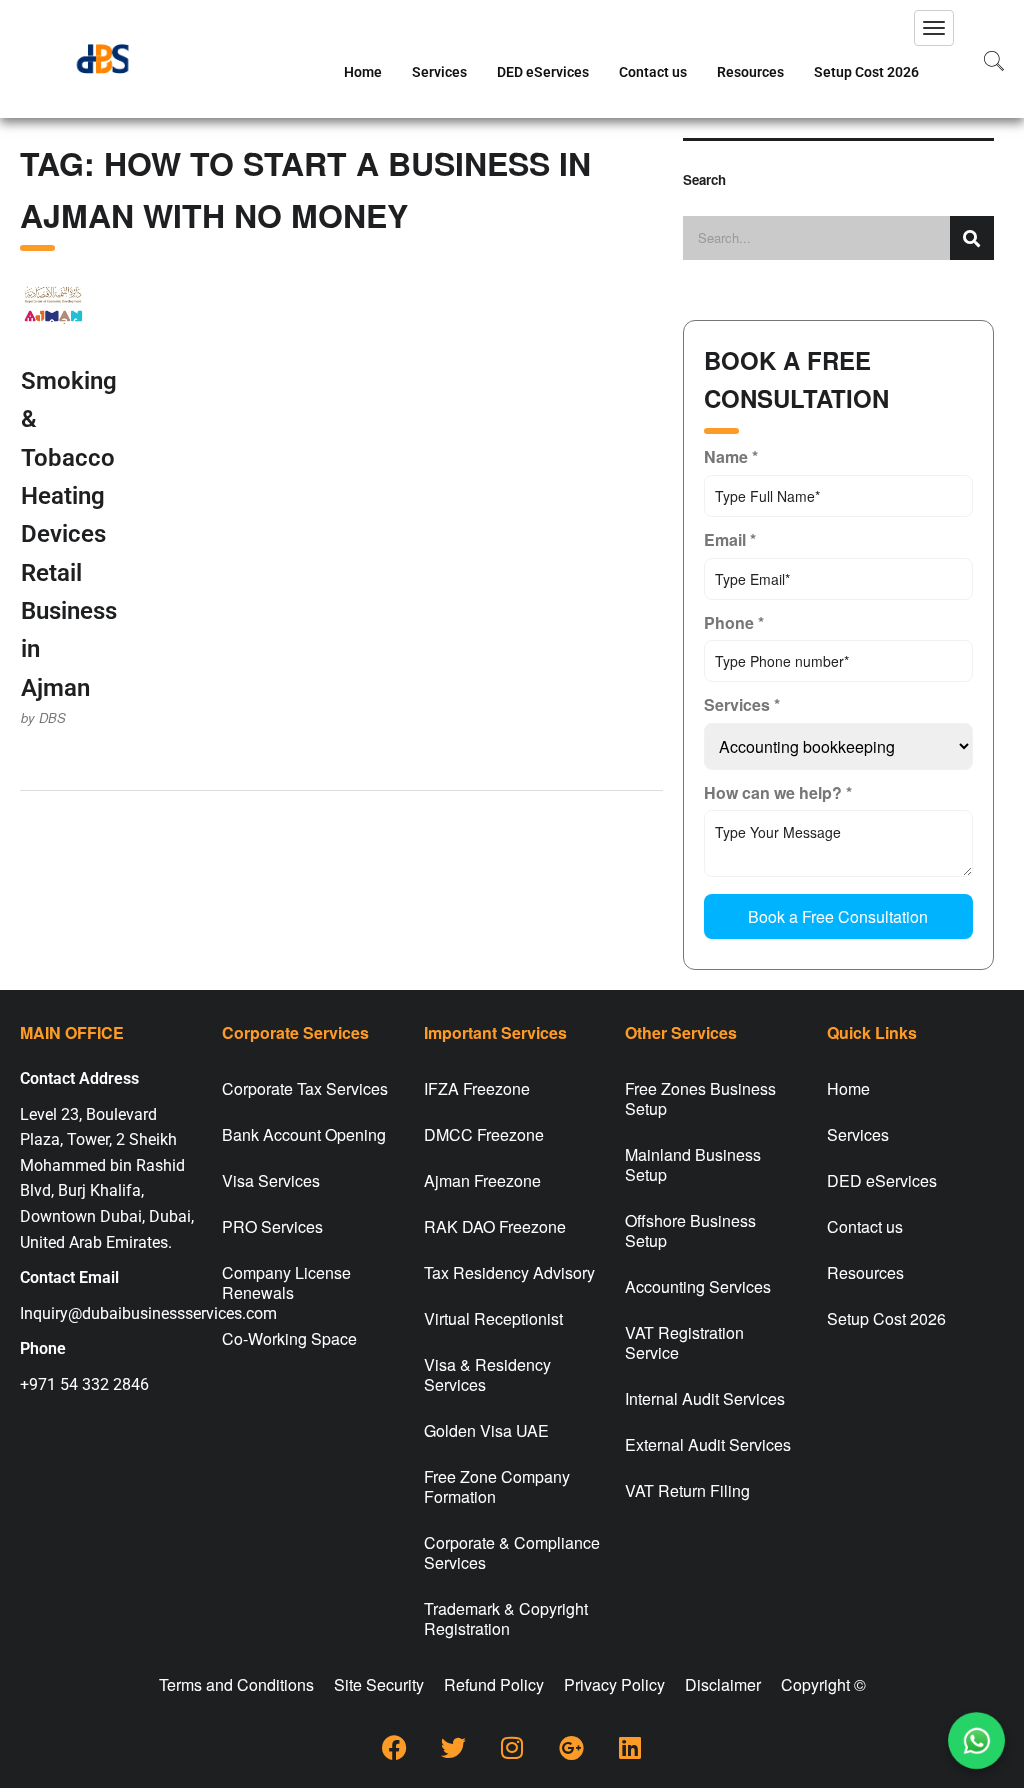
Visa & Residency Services (487, 1374)
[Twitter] (453, 1748)
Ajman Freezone (482, 1180)
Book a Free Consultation (838, 916)
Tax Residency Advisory (509, 1272)
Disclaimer (723, 1684)
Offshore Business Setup (690, 1230)
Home (363, 72)
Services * (742, 704)
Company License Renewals (286, 1282)
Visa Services (271, 1180)
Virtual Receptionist (493, 1318)
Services (439, 72)
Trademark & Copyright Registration (506, 1618)
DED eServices (543, 72)
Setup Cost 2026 (866, 72)
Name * (731, 456)
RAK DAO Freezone (495, 1226)
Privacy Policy (614, 1684)
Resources (750, 72)
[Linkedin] (630, 1748)
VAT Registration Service (684, 1342)
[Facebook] (394, 1748)
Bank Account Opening (304, 1134)
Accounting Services (698, 1286)
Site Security (379, 1684)
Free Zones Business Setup (700, 1098)
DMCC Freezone (484, 1134)
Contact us (653, 72)
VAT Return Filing (687, 1490)
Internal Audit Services (705, 1398)
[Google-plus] (571, 1748)
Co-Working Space (289, 1338)
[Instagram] (512, 1748)
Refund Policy (494, 1684)
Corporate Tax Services (305, 1088)
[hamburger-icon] (934, 28)
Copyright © (823, 1684)
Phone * (734, 622)
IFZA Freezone (477, 1088)
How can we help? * (778, 792)
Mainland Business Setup (693, 1164)
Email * (730, 539)
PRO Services (272, 1226)
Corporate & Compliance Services (512, 1552)
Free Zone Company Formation (497, 1486)
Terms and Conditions (236, 1684)
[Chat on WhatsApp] (976, 1740)
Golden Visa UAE (486, 1430)
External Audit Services (708, 1444)
